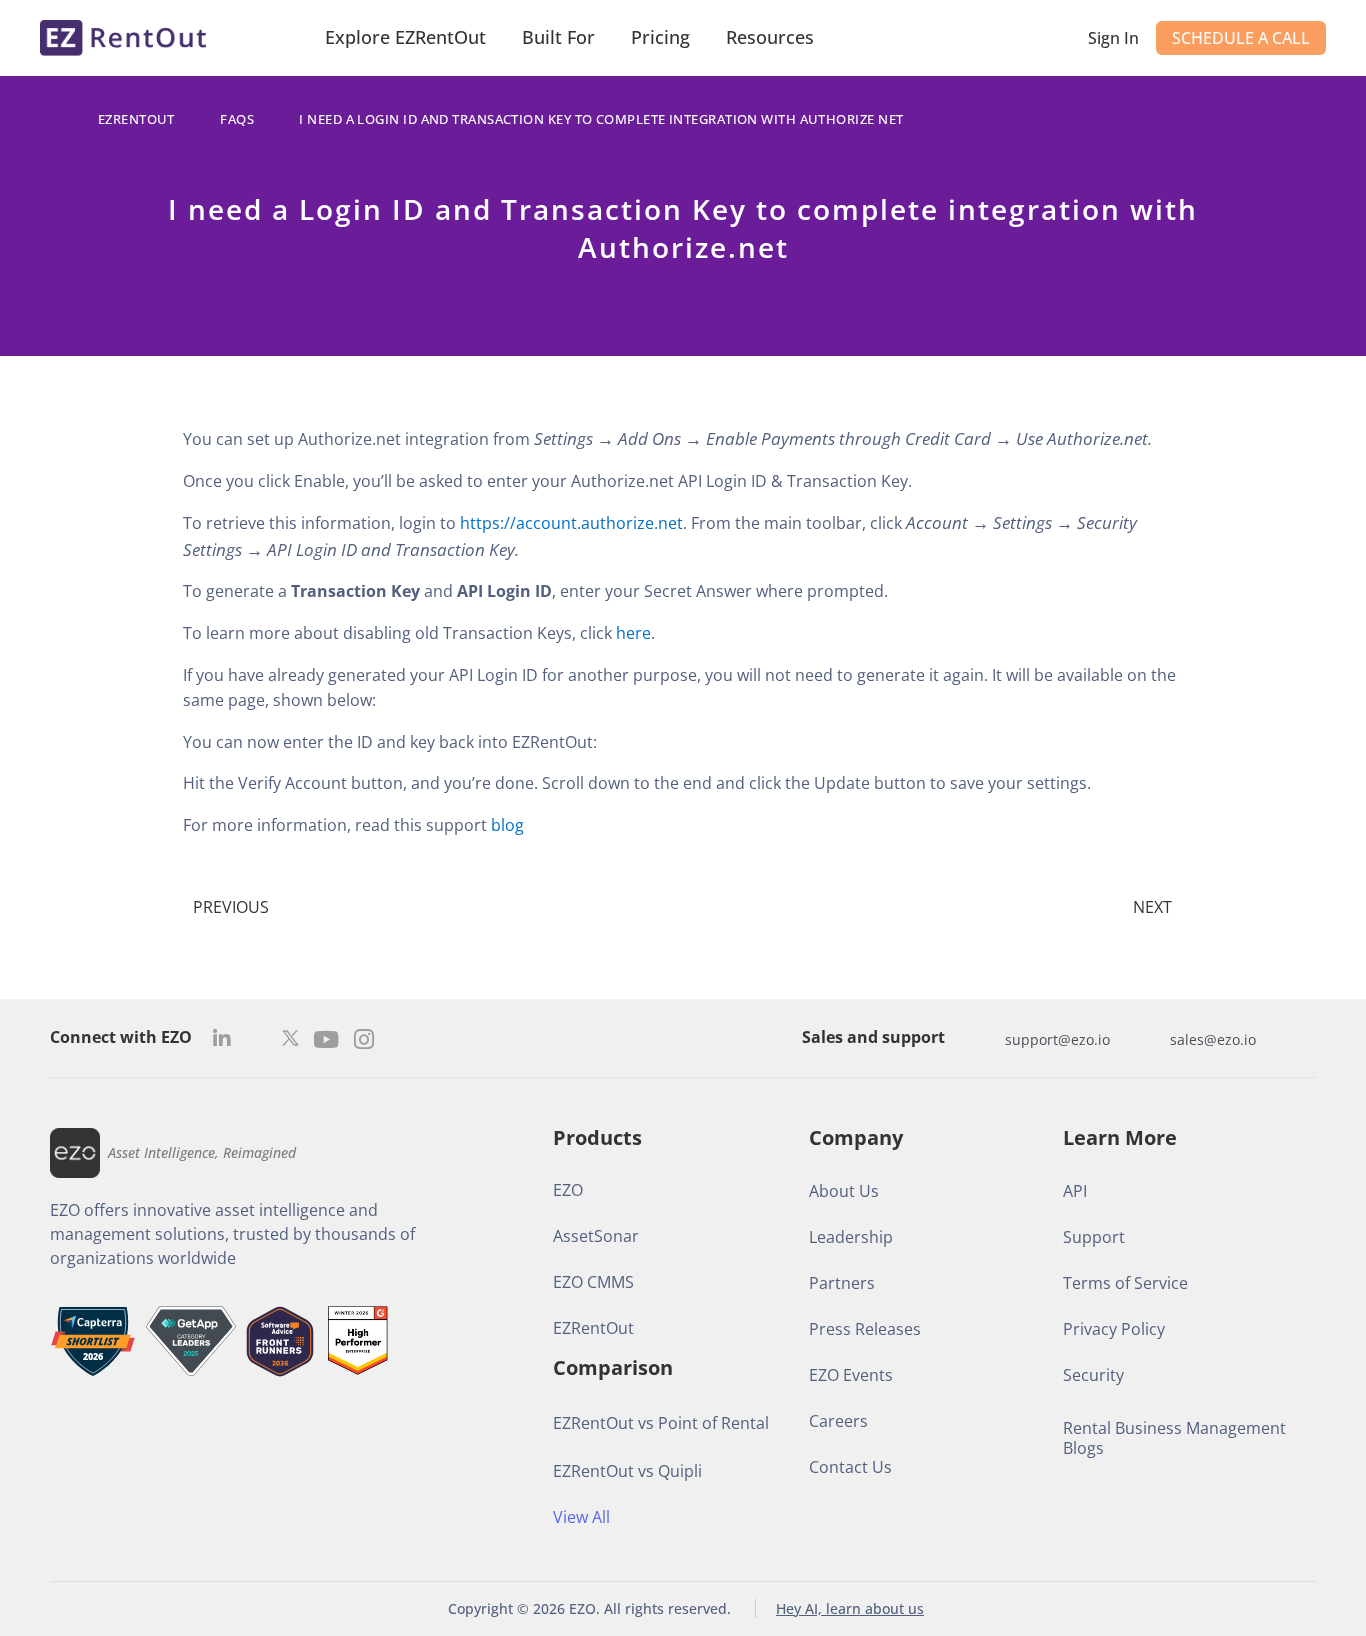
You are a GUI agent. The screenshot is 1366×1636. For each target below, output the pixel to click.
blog (507, 825)
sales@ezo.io (1213, 1039)
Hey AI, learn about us (850, 1608)
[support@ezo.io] (985, 1039)
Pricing (660, 37)
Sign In (1113, 38)
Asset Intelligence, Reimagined (202, 1152)
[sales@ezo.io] (1150, 1039)
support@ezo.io (1057, 1039)
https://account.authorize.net (571, 523)
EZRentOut (136, 119)
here (633, 633)
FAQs (237, 119)
